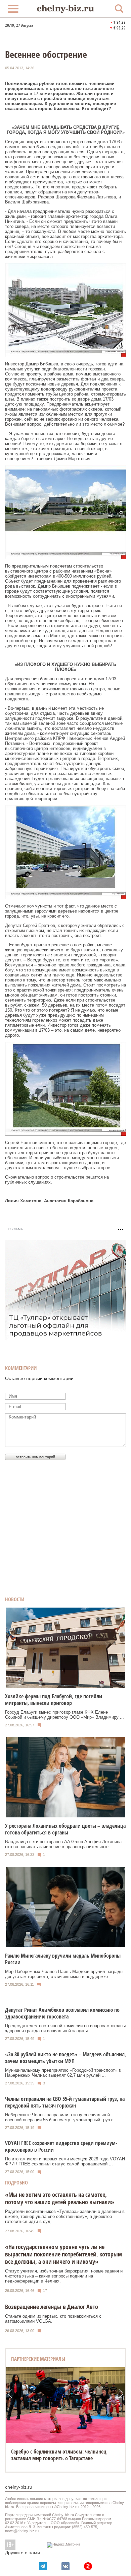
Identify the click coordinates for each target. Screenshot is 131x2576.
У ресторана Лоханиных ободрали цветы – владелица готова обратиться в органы (65, 1829)
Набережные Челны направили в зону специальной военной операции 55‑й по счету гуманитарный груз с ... (62, 2117)
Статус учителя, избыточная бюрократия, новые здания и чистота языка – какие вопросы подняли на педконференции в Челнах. (64, 2276)
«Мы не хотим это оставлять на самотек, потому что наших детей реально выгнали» (60, 2198)
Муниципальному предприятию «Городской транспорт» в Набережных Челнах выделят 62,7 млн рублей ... (63, 2073)
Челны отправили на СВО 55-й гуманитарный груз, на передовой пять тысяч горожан (65, 2102)
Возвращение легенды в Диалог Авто (52, 2307)
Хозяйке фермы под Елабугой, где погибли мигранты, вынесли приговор (54, 1700)
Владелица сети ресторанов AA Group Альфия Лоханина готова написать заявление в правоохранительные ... (63, 1844)
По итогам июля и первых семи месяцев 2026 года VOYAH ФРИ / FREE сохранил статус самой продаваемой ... (65, 2161)
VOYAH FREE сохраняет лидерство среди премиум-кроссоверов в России (61, 2146)
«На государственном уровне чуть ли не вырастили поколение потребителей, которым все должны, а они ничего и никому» (63, 2254)
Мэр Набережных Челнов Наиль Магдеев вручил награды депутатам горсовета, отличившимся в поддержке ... (64, 1974)
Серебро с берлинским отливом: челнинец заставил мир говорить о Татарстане (59, 2455)
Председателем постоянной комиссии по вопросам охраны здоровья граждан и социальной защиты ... (65, 2028)
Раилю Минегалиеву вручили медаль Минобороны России (63, 1959)
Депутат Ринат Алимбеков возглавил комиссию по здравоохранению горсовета (62, 2013)
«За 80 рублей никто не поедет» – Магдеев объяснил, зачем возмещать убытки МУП (65, 2058)
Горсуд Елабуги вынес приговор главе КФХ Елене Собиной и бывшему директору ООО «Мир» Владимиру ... (64, 1715)
